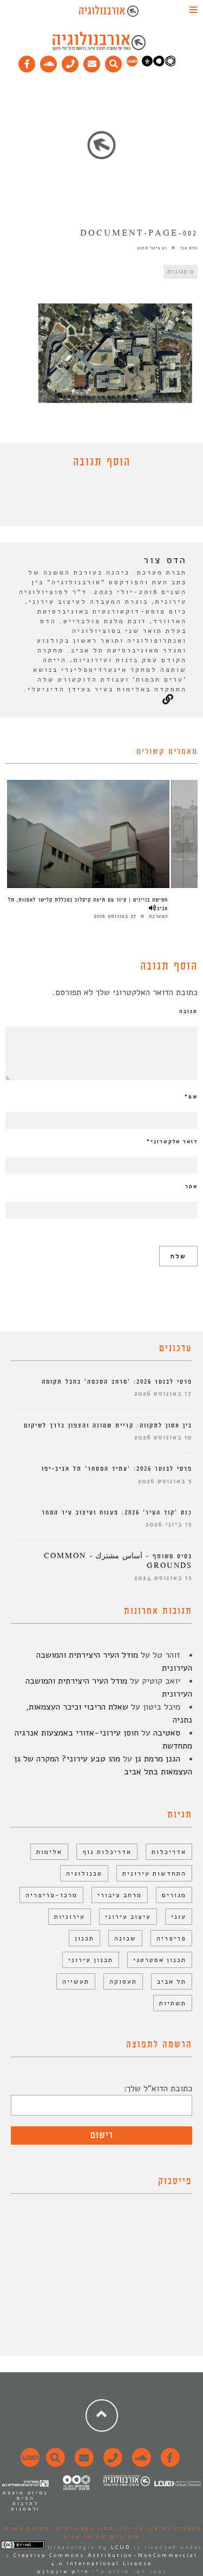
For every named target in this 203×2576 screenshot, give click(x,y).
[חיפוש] (114, 62)
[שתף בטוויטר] (94, 500)
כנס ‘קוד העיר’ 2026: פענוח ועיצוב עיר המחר (117, 1513)
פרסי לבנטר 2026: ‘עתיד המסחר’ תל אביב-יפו (117, 1469)
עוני (179, 1917)
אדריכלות (169, 1852)
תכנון (84, 1938)
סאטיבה (167, 1733)
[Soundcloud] (49, 62)
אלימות (49, 1852)
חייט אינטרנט (63, 2572)
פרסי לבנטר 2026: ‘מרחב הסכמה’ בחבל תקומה (117, 1382)
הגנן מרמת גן (158, 1759)
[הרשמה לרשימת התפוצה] (92, 62)
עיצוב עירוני (128, 1917)
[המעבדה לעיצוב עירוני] (132, 64)
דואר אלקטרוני (172, 1142)
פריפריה (171, 1938)
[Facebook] (27, 62)
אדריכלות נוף (107, 1852)
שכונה (125, 1938)
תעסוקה (123, 1981)
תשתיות (173, 2003)
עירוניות (70, 1917)
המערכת (158, 916)
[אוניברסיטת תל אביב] (159, 64)
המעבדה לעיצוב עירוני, (158, 2528)
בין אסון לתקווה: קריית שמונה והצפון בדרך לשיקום (108, 1426)
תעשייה (76, 1981)
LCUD (121, 2547)
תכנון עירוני (91, 1960)
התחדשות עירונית (154, 1873)
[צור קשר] (111, 2464)
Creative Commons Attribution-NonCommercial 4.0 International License (106, 2560)
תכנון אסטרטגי (160, 1960)
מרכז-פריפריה (51, 1895)
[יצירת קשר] (70, 62)
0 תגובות (181, 272)
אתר (191, 1186)
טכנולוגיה (84, 1873)
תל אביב (172, 1981)
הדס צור (189, 248)
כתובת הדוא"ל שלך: (158, 2088)
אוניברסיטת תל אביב (101, 2537)
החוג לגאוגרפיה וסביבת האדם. (58, 2528)
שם (191, 1097)
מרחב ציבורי (120, 1895)
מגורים (174, 1895)
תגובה (188, 1011)
